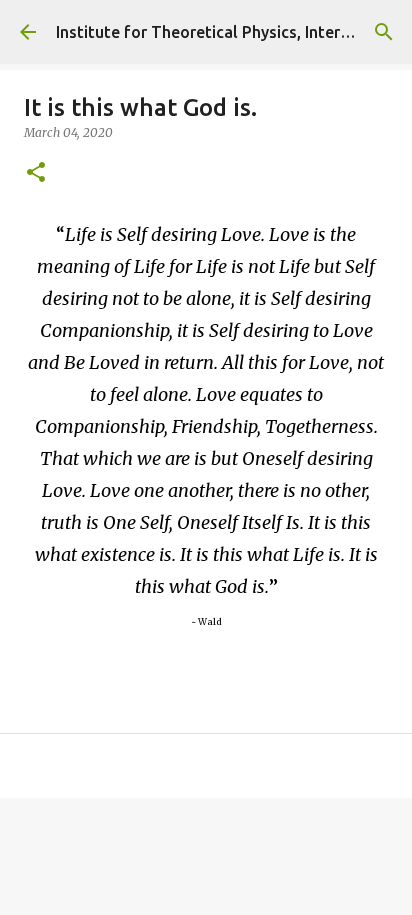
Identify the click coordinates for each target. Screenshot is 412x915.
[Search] (384, 32)
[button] (36, 173)
